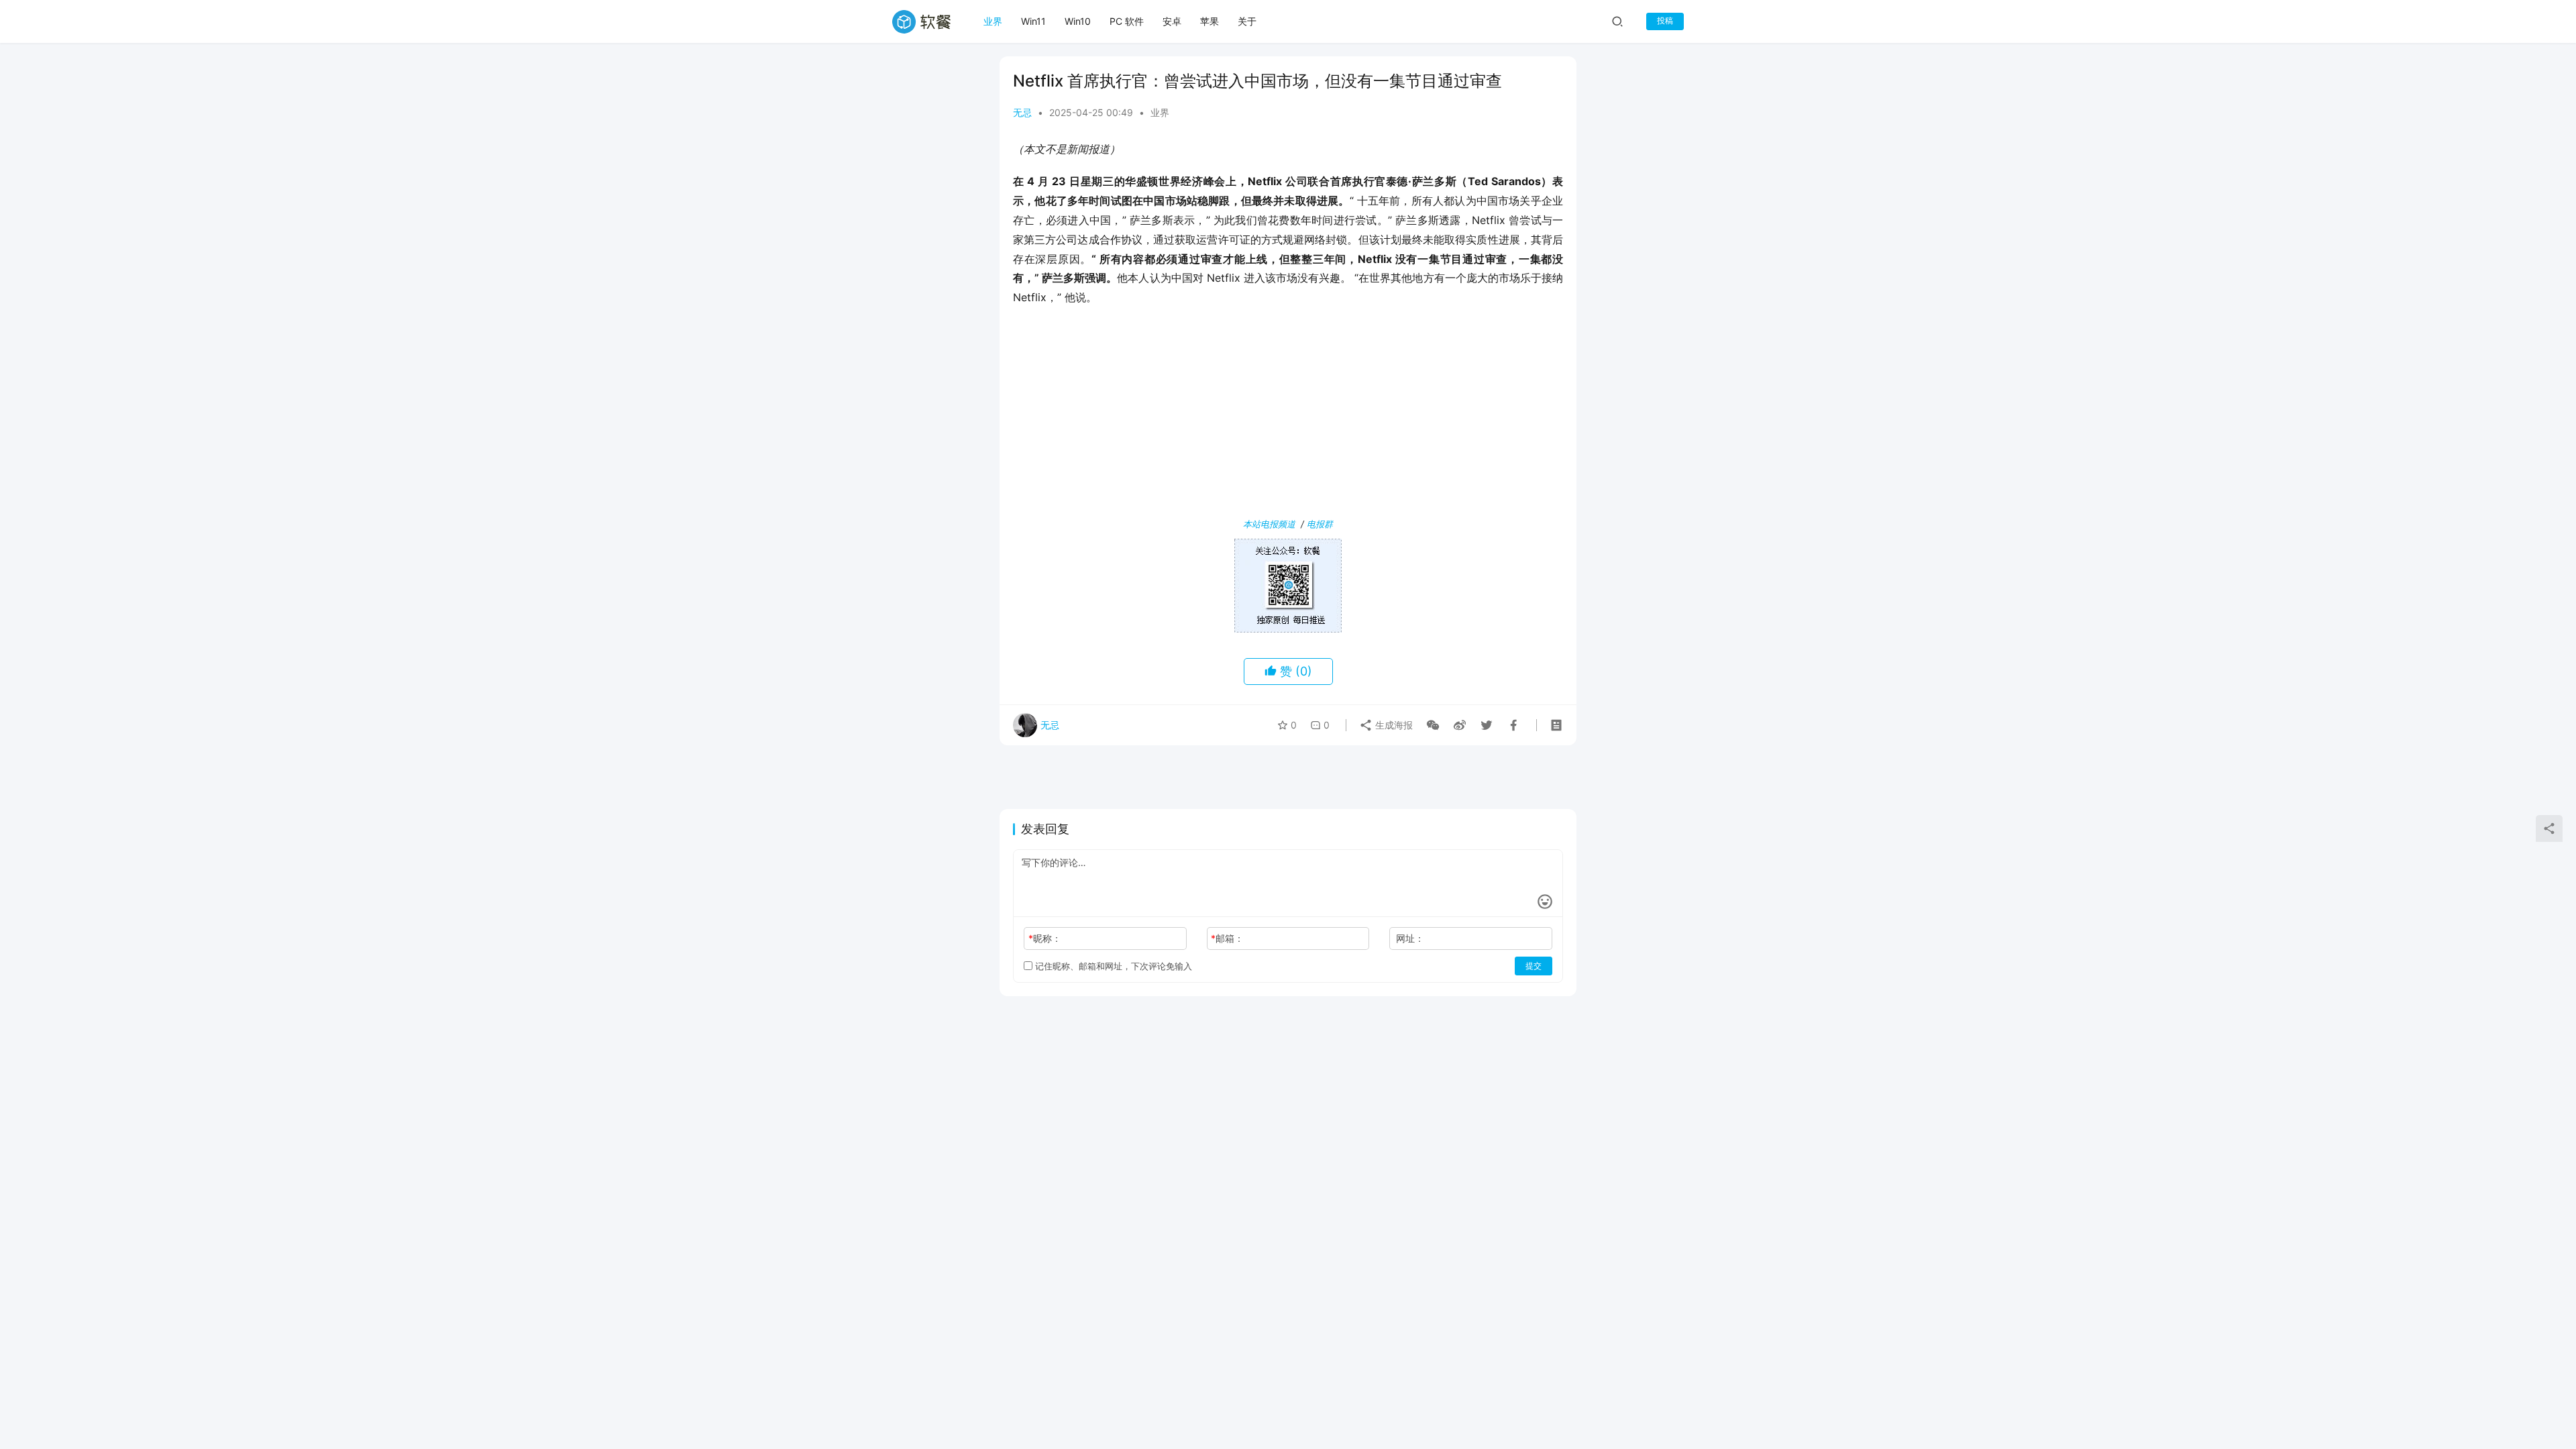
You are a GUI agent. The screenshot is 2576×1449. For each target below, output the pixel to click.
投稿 (1665, 20)
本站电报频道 (1269, 524)
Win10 (1078, 21)
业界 (993, 21)
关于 (1247, 21)
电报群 (1320, 524)
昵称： (1045, 938)
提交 (1534, 966)
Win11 (1033, 21)
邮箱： (1227, 938)
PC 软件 (1127, 21)
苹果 (1210, 21)
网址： (1410, 938)
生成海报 (1393, 725)
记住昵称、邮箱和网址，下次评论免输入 (1112, 966)
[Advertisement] (1288, 415)
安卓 (1172, 21)
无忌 (1022, 112)
